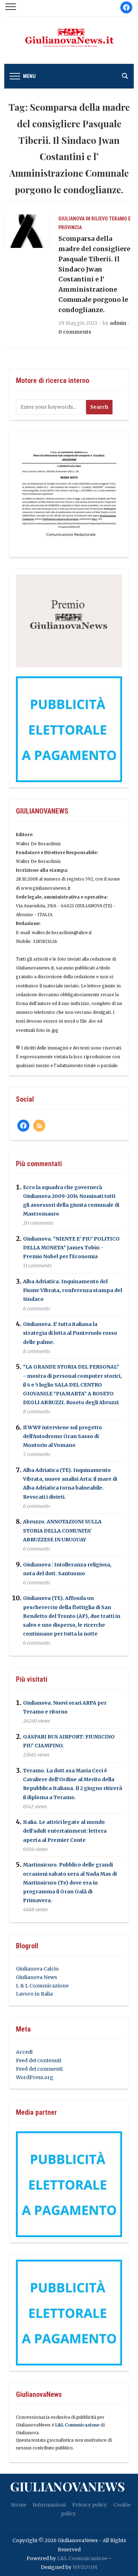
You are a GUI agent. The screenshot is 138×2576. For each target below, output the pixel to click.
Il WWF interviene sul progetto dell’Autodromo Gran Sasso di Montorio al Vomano (62, 1436)
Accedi (24, 2052)
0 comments (75, 332)
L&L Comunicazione (77, 2425)
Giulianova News (36, 1977)
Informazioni (49, 2505)
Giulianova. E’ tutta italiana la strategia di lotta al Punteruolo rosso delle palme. (70, 1333)
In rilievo (97, 219)
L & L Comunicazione (42, 1986)
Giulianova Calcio (37, 1969)
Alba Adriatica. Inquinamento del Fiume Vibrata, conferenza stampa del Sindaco (73, 1290)
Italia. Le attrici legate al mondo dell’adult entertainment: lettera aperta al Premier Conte (65, 1831)
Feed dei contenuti (39, 2060)
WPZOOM (85, 2567)
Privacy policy (90, 2505)
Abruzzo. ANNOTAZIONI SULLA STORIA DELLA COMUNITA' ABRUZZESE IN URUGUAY (62, 1531)
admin (118, 323)
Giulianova (71, 219)
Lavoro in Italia (34, 1994)
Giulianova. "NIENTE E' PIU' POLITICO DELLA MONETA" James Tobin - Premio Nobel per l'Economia (71, 1248)
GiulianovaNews (67, 2486)
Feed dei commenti (39, 2069)
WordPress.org (35, 2077)
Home (19, 2505)
